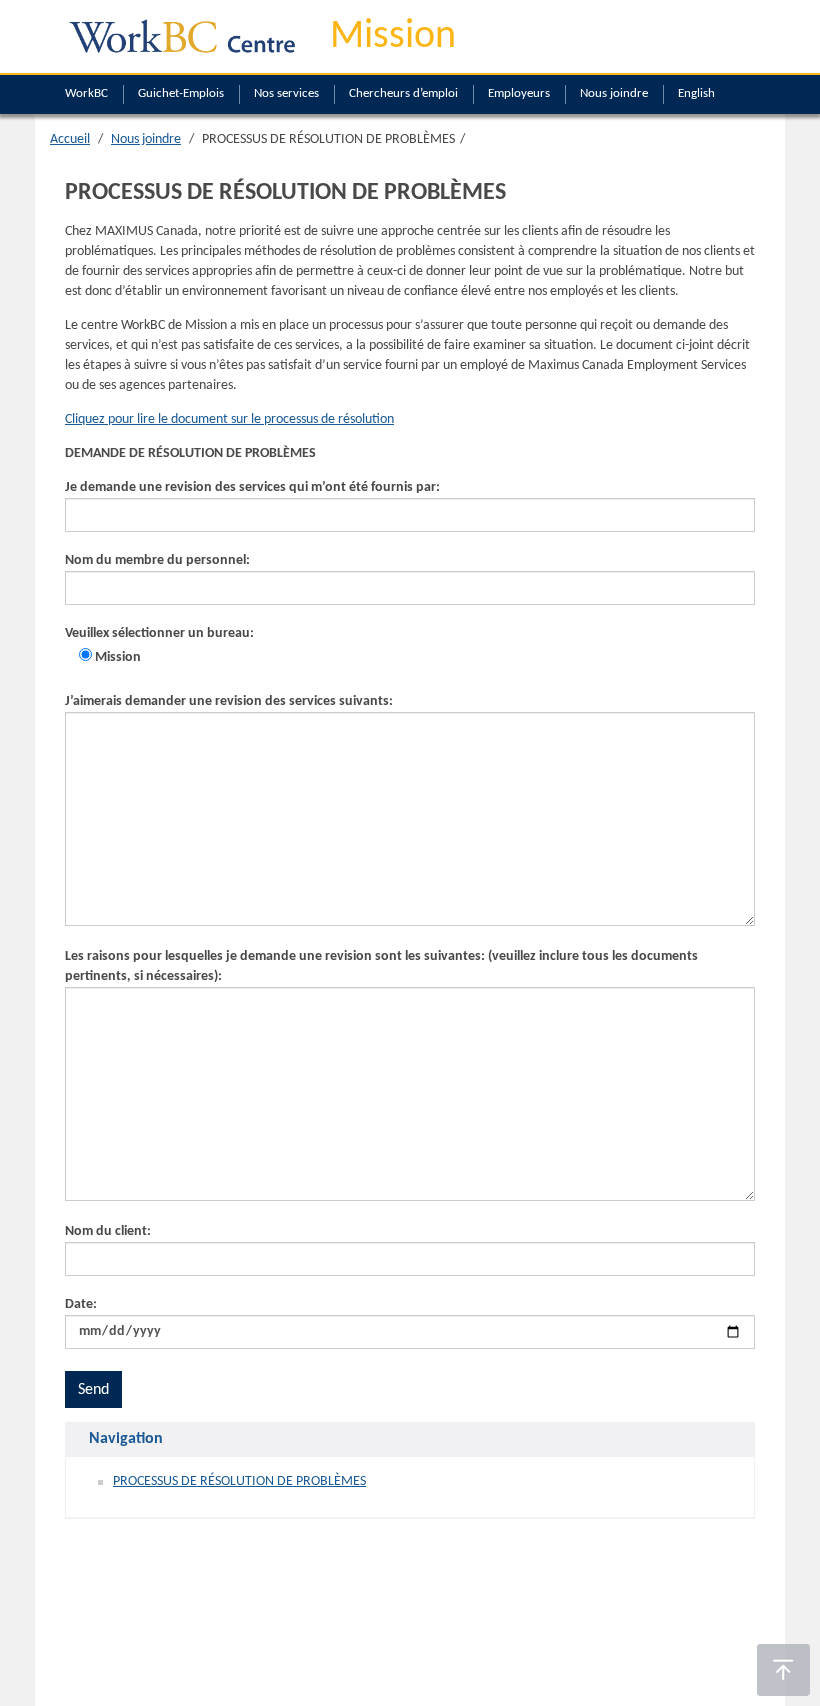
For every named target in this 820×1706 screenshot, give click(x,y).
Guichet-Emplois (181, 93)
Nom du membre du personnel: (157, 560)
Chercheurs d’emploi (403, 93)
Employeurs (519, 93)
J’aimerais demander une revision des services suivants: (229, 701)
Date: (81, 1304)
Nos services (286, 93)
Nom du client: (108, 1231)
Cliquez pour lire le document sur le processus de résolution (229, 419)
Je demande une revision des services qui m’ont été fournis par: (252, 487)
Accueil (70, 139)
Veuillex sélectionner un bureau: (159, 645)
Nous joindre (614, 93)
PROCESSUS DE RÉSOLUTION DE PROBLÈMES (239, 1481)
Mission (393, 37)
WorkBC (86, 93)
